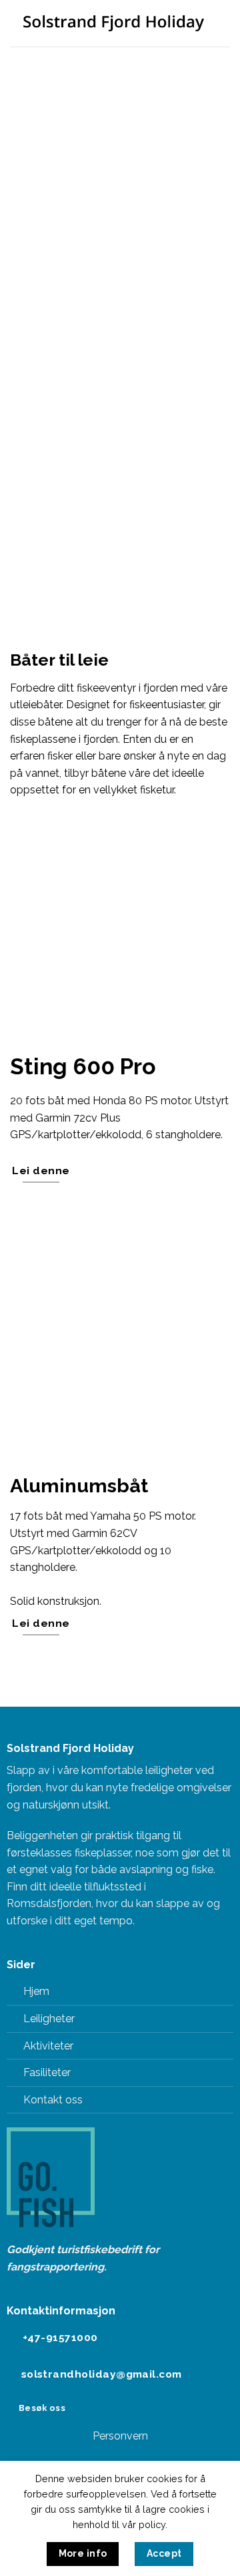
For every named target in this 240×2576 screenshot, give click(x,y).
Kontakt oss (53, 2100)
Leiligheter (49, 2019)
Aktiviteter (48, 2046)
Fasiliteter (47, 2072)
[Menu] (222, 23)
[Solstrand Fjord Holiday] (114, 23)
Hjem (36, 1991)
